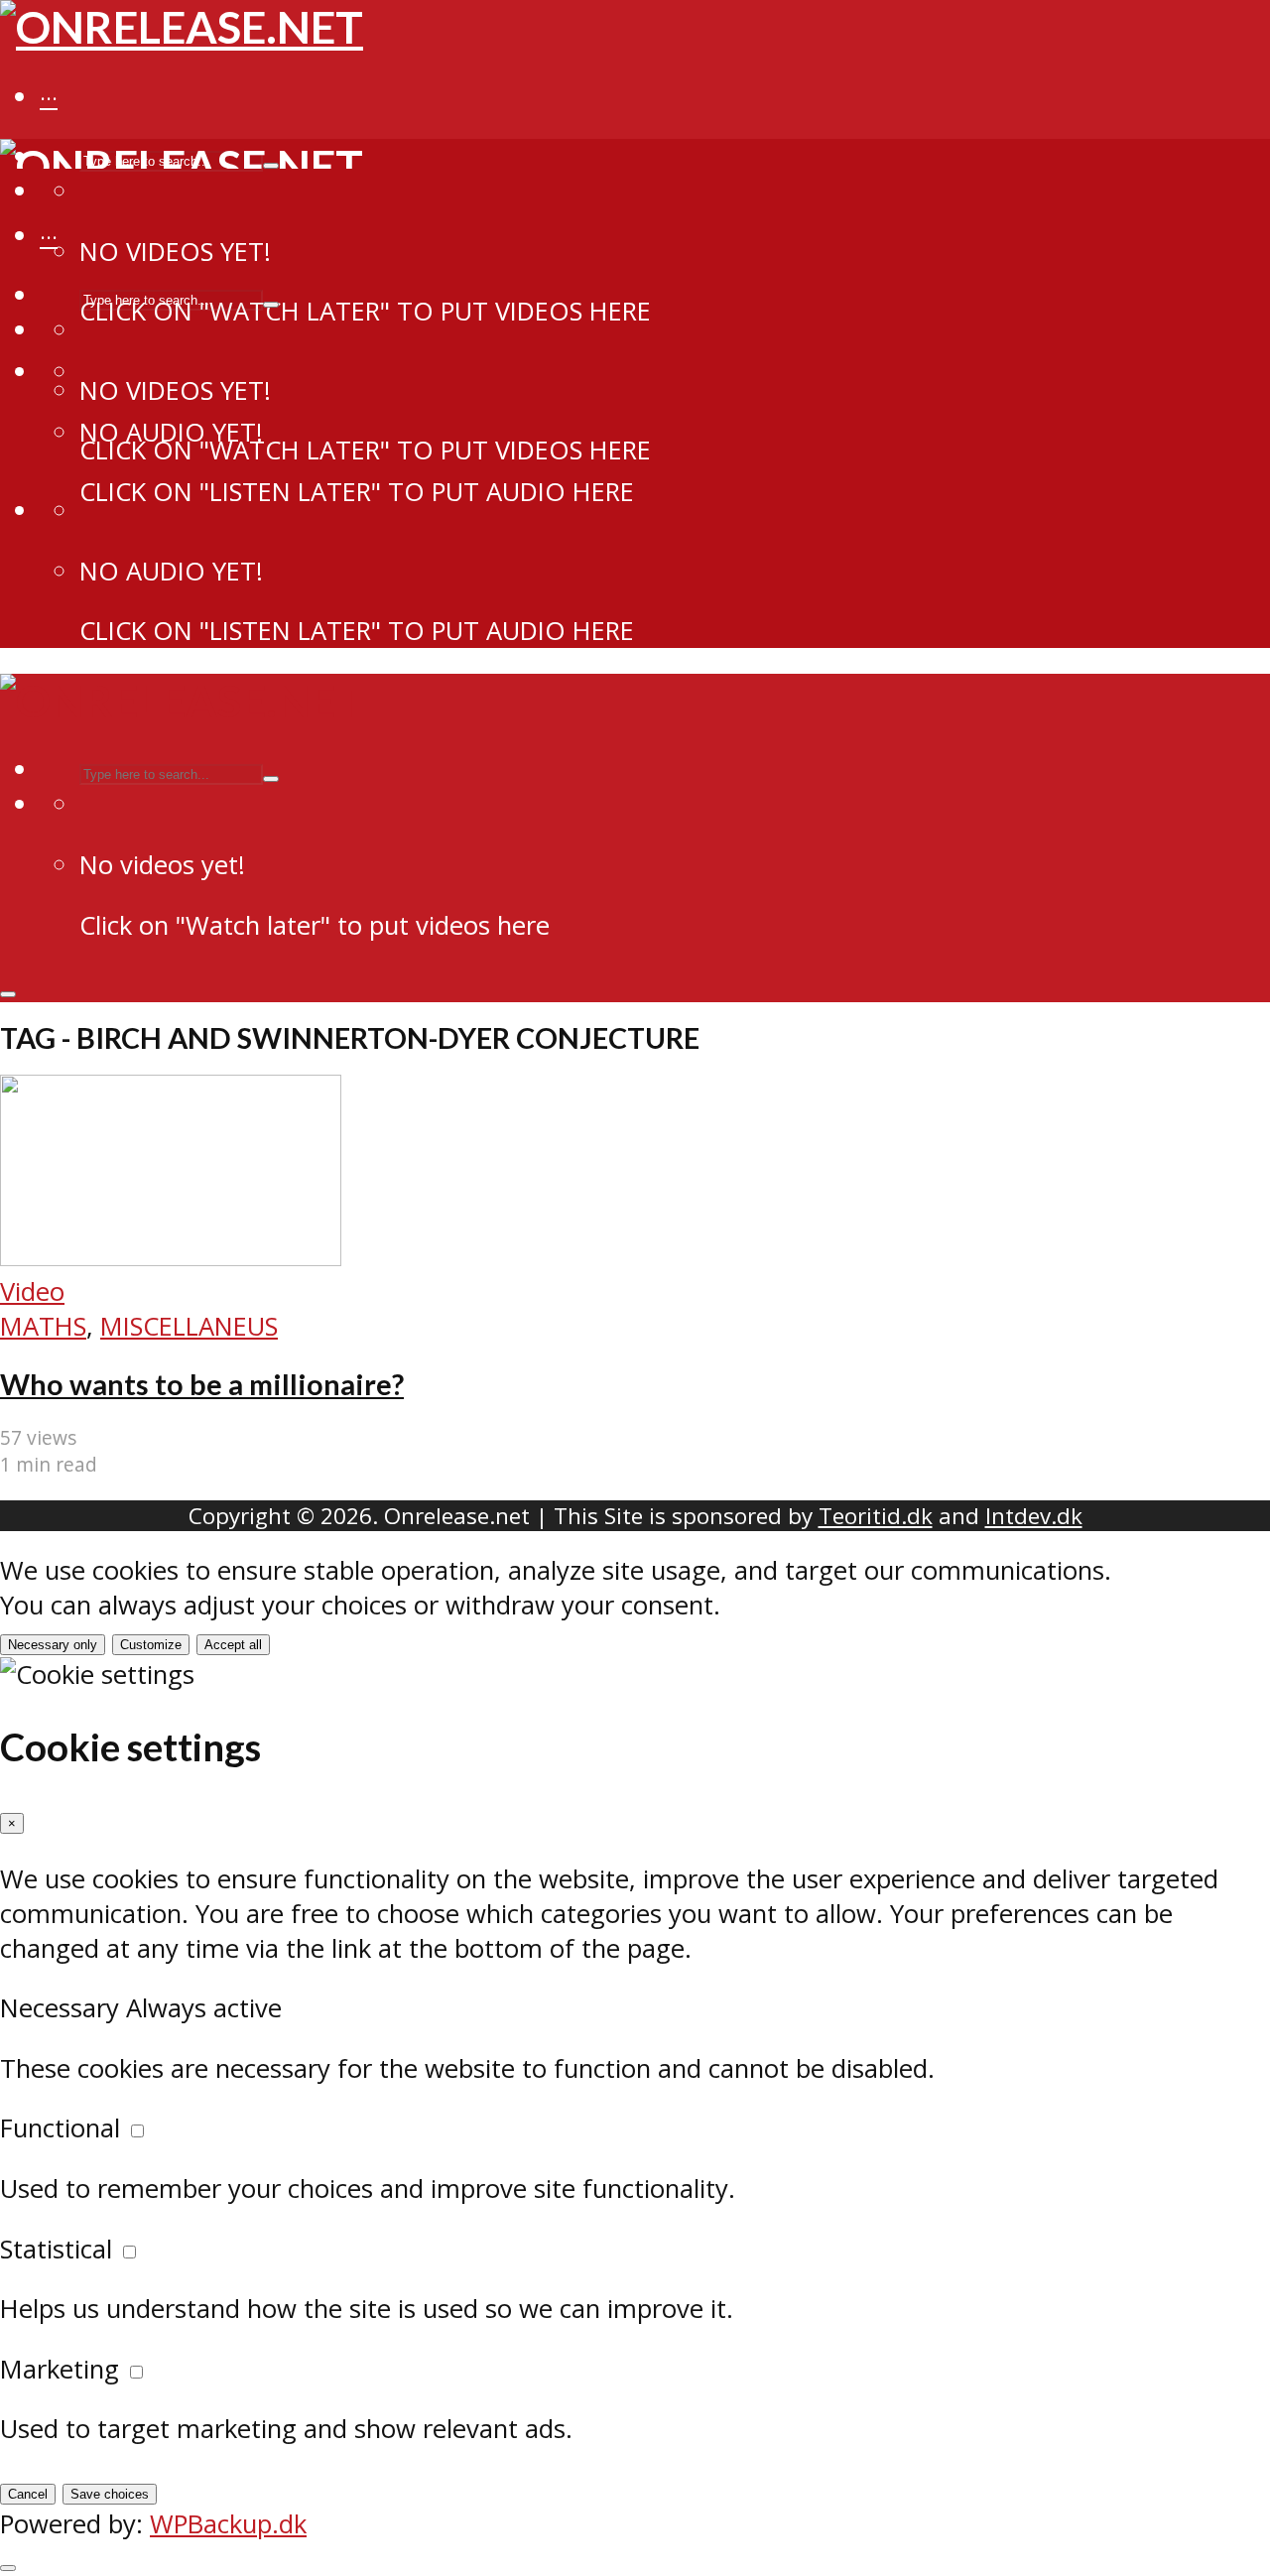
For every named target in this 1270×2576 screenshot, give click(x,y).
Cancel (28, 2494)
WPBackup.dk (228, 2524)
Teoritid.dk (876, 1516)
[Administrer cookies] (8, 2568)
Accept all (233, 1645)
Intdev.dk (1034, 1516)
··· (49, 98)
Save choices (110, 2494)
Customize (151, 1645)
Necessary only (53, 1645)
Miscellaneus (189, 1326)
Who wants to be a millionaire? (202, 1384)
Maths (43, 1326)
